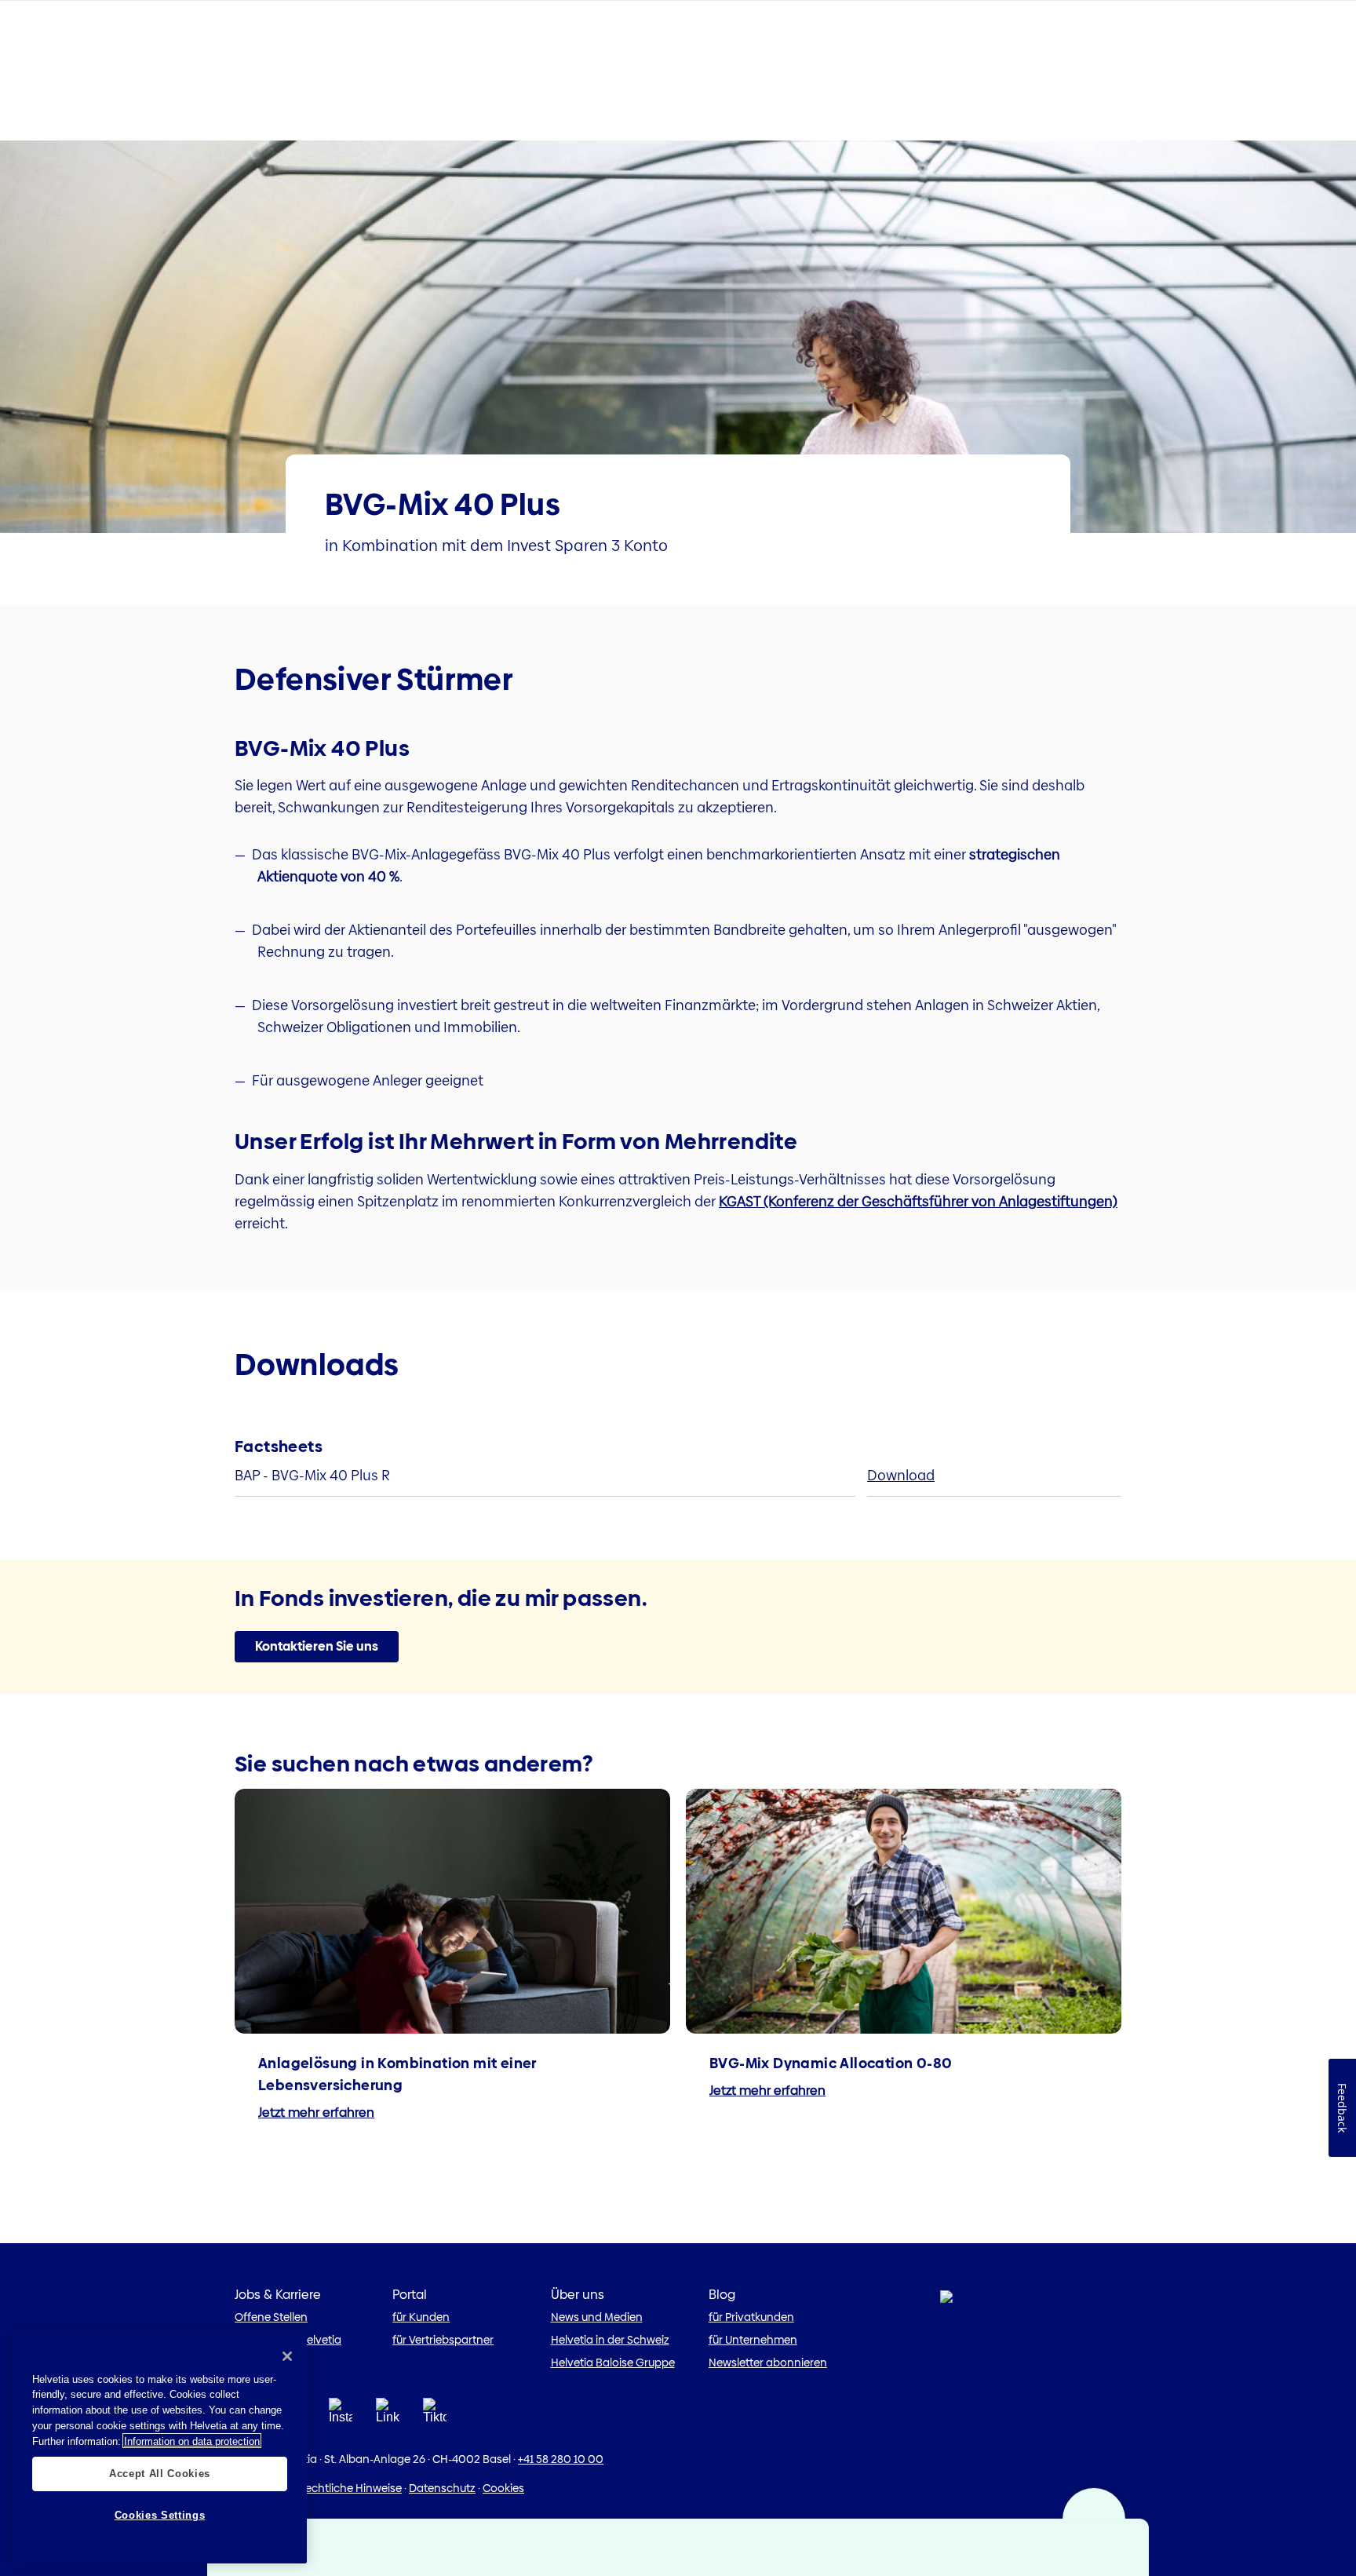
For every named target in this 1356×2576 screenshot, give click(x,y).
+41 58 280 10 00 (561, 2459)
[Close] (287, 2356)
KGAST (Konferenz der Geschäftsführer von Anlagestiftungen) (918, 1201)
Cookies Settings (160, 2515)
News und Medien (597, 2317)
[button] (317, 1647)
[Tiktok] (435, 2415)
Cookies (503, 2488)
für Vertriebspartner (443, 2340)
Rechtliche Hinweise (350, 2488)
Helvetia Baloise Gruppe (613, 2363)
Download (901, 1475)
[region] (160, 2448)
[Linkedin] (388, 2415)
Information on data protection (192, 2441)
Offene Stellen (271, 2317)
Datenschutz (442, 2488)
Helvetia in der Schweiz (610, 2340)
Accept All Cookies (160, 2474)
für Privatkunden (751, 2317)
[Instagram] (341, 2415)
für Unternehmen (753, 2340)
